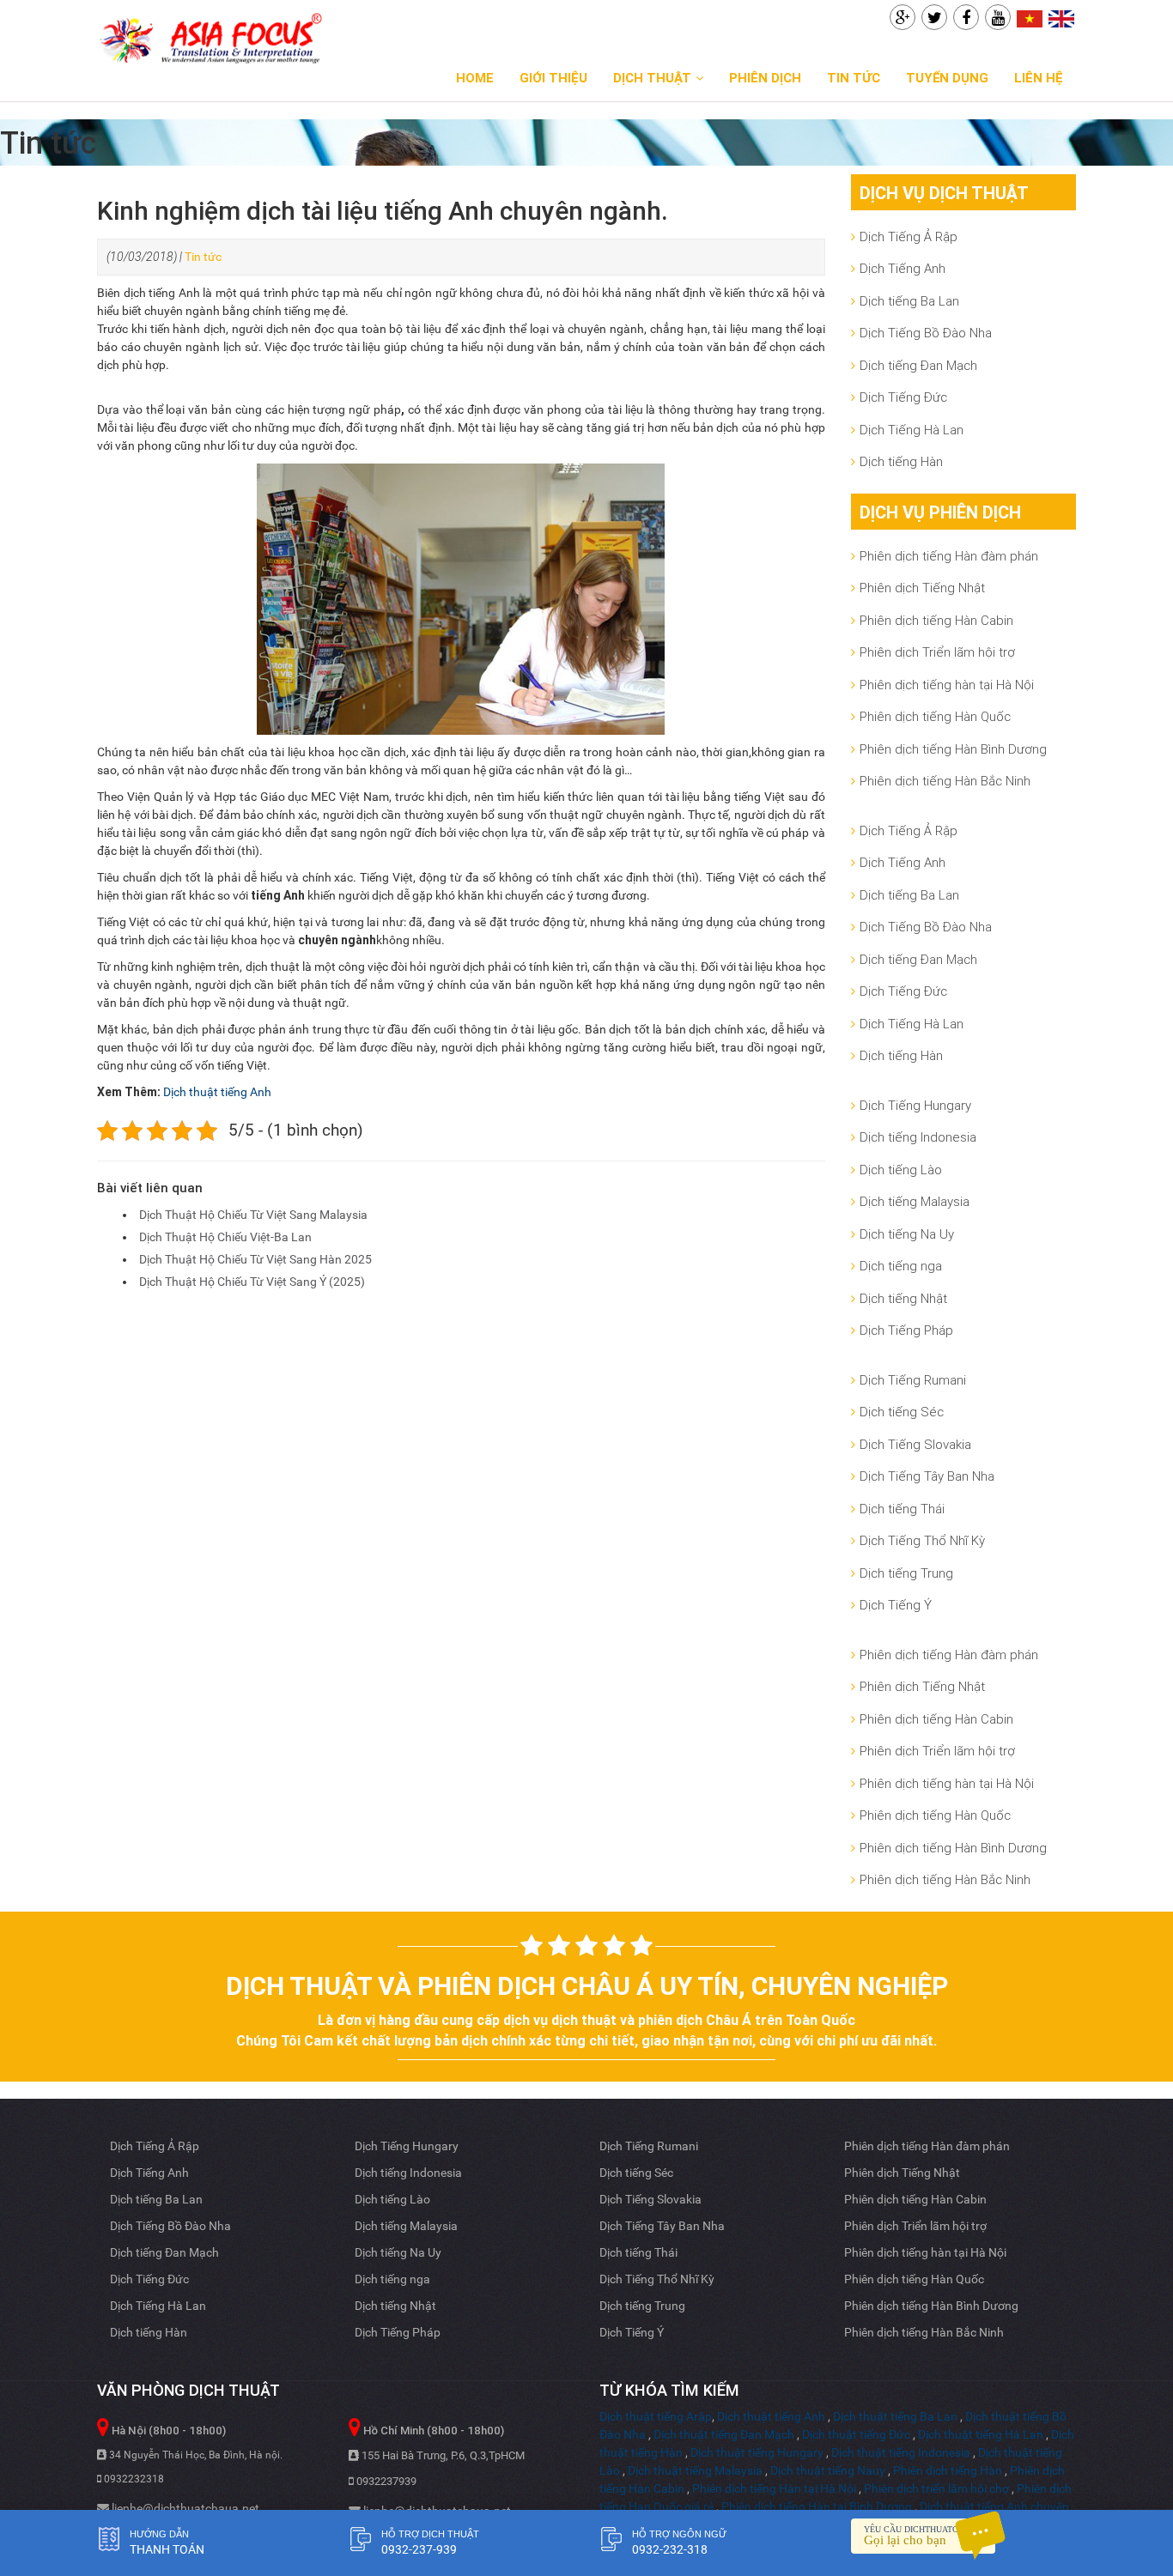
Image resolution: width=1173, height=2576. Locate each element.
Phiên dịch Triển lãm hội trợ (937, 652)
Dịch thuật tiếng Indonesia (901, 2452)
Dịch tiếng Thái (902, 1509)
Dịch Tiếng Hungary (915, 1105)
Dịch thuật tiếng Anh (217, 1092)
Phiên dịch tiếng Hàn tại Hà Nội (774, 2488)
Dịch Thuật (652, 78)
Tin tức (854, 78)
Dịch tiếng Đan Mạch (918, 365)
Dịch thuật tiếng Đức (856, 2434)
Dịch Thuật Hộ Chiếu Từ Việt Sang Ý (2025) (252, 1282)
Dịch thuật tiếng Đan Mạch (724, 2434)
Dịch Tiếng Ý (896, 1605)
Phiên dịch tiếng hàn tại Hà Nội (947, 685)
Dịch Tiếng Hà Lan (912, 430)
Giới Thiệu (553, 78)
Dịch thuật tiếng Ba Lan (895, 2416)
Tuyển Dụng (947, 78)
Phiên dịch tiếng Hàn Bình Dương (953, 749)
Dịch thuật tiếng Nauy (828, 2470)
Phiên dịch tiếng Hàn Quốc (935, 716)
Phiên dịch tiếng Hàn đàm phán (949, 556)
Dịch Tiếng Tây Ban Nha (927, 1476)
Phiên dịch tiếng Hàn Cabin (936, 620)
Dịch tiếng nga (901, 1266)
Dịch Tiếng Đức (903, 397)
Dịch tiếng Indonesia (918, 1137)
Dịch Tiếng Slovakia (915, 1444)
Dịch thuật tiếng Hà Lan (981, 2434)
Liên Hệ (1039, 78)
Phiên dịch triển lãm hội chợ (936, 2488)
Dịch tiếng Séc (902, 1412)
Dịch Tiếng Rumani (913, 1380)
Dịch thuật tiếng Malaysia (695, 2470)
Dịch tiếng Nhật (903, 1298)
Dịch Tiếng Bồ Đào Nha (926, 333)
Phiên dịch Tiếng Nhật (922, 588)
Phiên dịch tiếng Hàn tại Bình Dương (817, 2506)
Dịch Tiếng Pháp (906, 1330)
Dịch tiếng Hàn (901, 461)
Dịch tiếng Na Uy (907, 1234)
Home (475, 78)
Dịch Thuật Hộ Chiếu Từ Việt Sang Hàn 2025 (255, 1259)
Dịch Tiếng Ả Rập (909, 236)
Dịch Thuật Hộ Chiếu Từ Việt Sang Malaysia (253, 1215)
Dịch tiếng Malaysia (915, 1201)
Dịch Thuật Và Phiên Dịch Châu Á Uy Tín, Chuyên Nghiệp (587, 1986)
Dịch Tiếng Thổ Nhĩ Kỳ (922, 1540)
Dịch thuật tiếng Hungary (757, 2452)
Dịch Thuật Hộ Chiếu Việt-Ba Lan (225, 1237)
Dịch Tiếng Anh (903, 268)
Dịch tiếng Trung (906, 1573)
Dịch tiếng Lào (901, 1170)
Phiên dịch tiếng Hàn (948, 2470)
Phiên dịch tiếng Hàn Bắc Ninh (945, 781)
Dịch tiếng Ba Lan (909, 301)
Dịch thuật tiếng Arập (656, 2416)
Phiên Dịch (765, 78)
